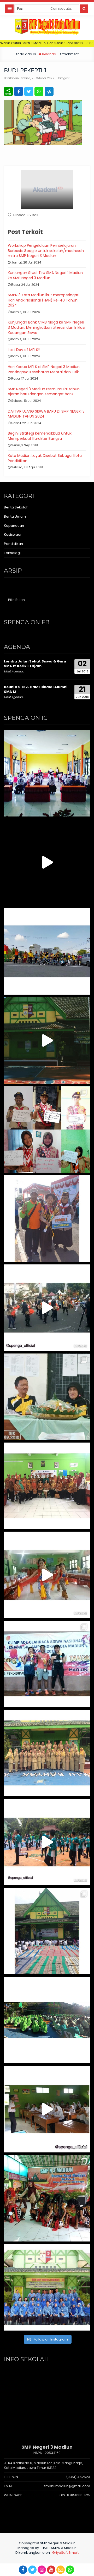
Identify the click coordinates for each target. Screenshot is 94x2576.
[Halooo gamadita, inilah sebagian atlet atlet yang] (47, 1664)
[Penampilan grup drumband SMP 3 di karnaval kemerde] (47, 1308)
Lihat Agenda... (14, 671)
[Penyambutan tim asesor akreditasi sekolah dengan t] (47, 1575)
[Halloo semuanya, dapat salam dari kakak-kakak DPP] (47, 1130)
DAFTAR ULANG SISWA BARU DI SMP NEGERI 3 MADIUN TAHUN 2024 (46, 414)
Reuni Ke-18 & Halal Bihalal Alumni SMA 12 (36, 689)
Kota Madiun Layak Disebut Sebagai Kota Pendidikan (45, 458)
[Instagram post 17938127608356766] (47, 1040)
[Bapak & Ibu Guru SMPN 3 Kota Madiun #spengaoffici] (47, 2287)
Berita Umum (15, 516)
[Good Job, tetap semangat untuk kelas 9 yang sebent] (47, 2198)
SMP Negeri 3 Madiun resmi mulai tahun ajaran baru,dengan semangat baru (44, 392)
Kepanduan (14, 526)
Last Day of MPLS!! (24, 350)
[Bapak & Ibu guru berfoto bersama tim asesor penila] (47, 1486)
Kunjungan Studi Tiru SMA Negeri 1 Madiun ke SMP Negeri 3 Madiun (45, 275)
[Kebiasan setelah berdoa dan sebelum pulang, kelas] (47, 2109)
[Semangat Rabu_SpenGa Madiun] (47, 862)
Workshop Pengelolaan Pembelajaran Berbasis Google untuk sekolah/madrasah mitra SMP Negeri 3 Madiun (46, 251)
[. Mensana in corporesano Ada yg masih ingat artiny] (47, 951)
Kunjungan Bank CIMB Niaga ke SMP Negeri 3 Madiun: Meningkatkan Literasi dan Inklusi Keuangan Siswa (46, 327)
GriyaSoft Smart (65, 2553)
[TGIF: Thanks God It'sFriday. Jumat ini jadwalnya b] (47, 2020)
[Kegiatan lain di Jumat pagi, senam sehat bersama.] (47, 1842)
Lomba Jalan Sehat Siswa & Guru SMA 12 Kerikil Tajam (35, 664)
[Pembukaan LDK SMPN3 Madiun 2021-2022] (47, 773)
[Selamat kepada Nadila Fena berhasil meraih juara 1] (47, 1219)
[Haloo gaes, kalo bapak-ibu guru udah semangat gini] (47, 1753)
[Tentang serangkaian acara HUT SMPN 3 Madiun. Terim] (47, 1397)
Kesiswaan (13, 535)
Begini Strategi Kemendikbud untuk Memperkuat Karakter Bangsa (40, 436)
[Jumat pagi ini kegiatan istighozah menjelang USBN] (47, 1931)
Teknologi (12, 553)
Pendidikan (13, 544)
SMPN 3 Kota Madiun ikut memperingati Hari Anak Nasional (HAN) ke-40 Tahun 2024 (44, 300)
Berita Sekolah (16, 507)
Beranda (49, 54)
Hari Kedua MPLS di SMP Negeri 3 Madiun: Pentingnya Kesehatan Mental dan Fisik (44, 369)
